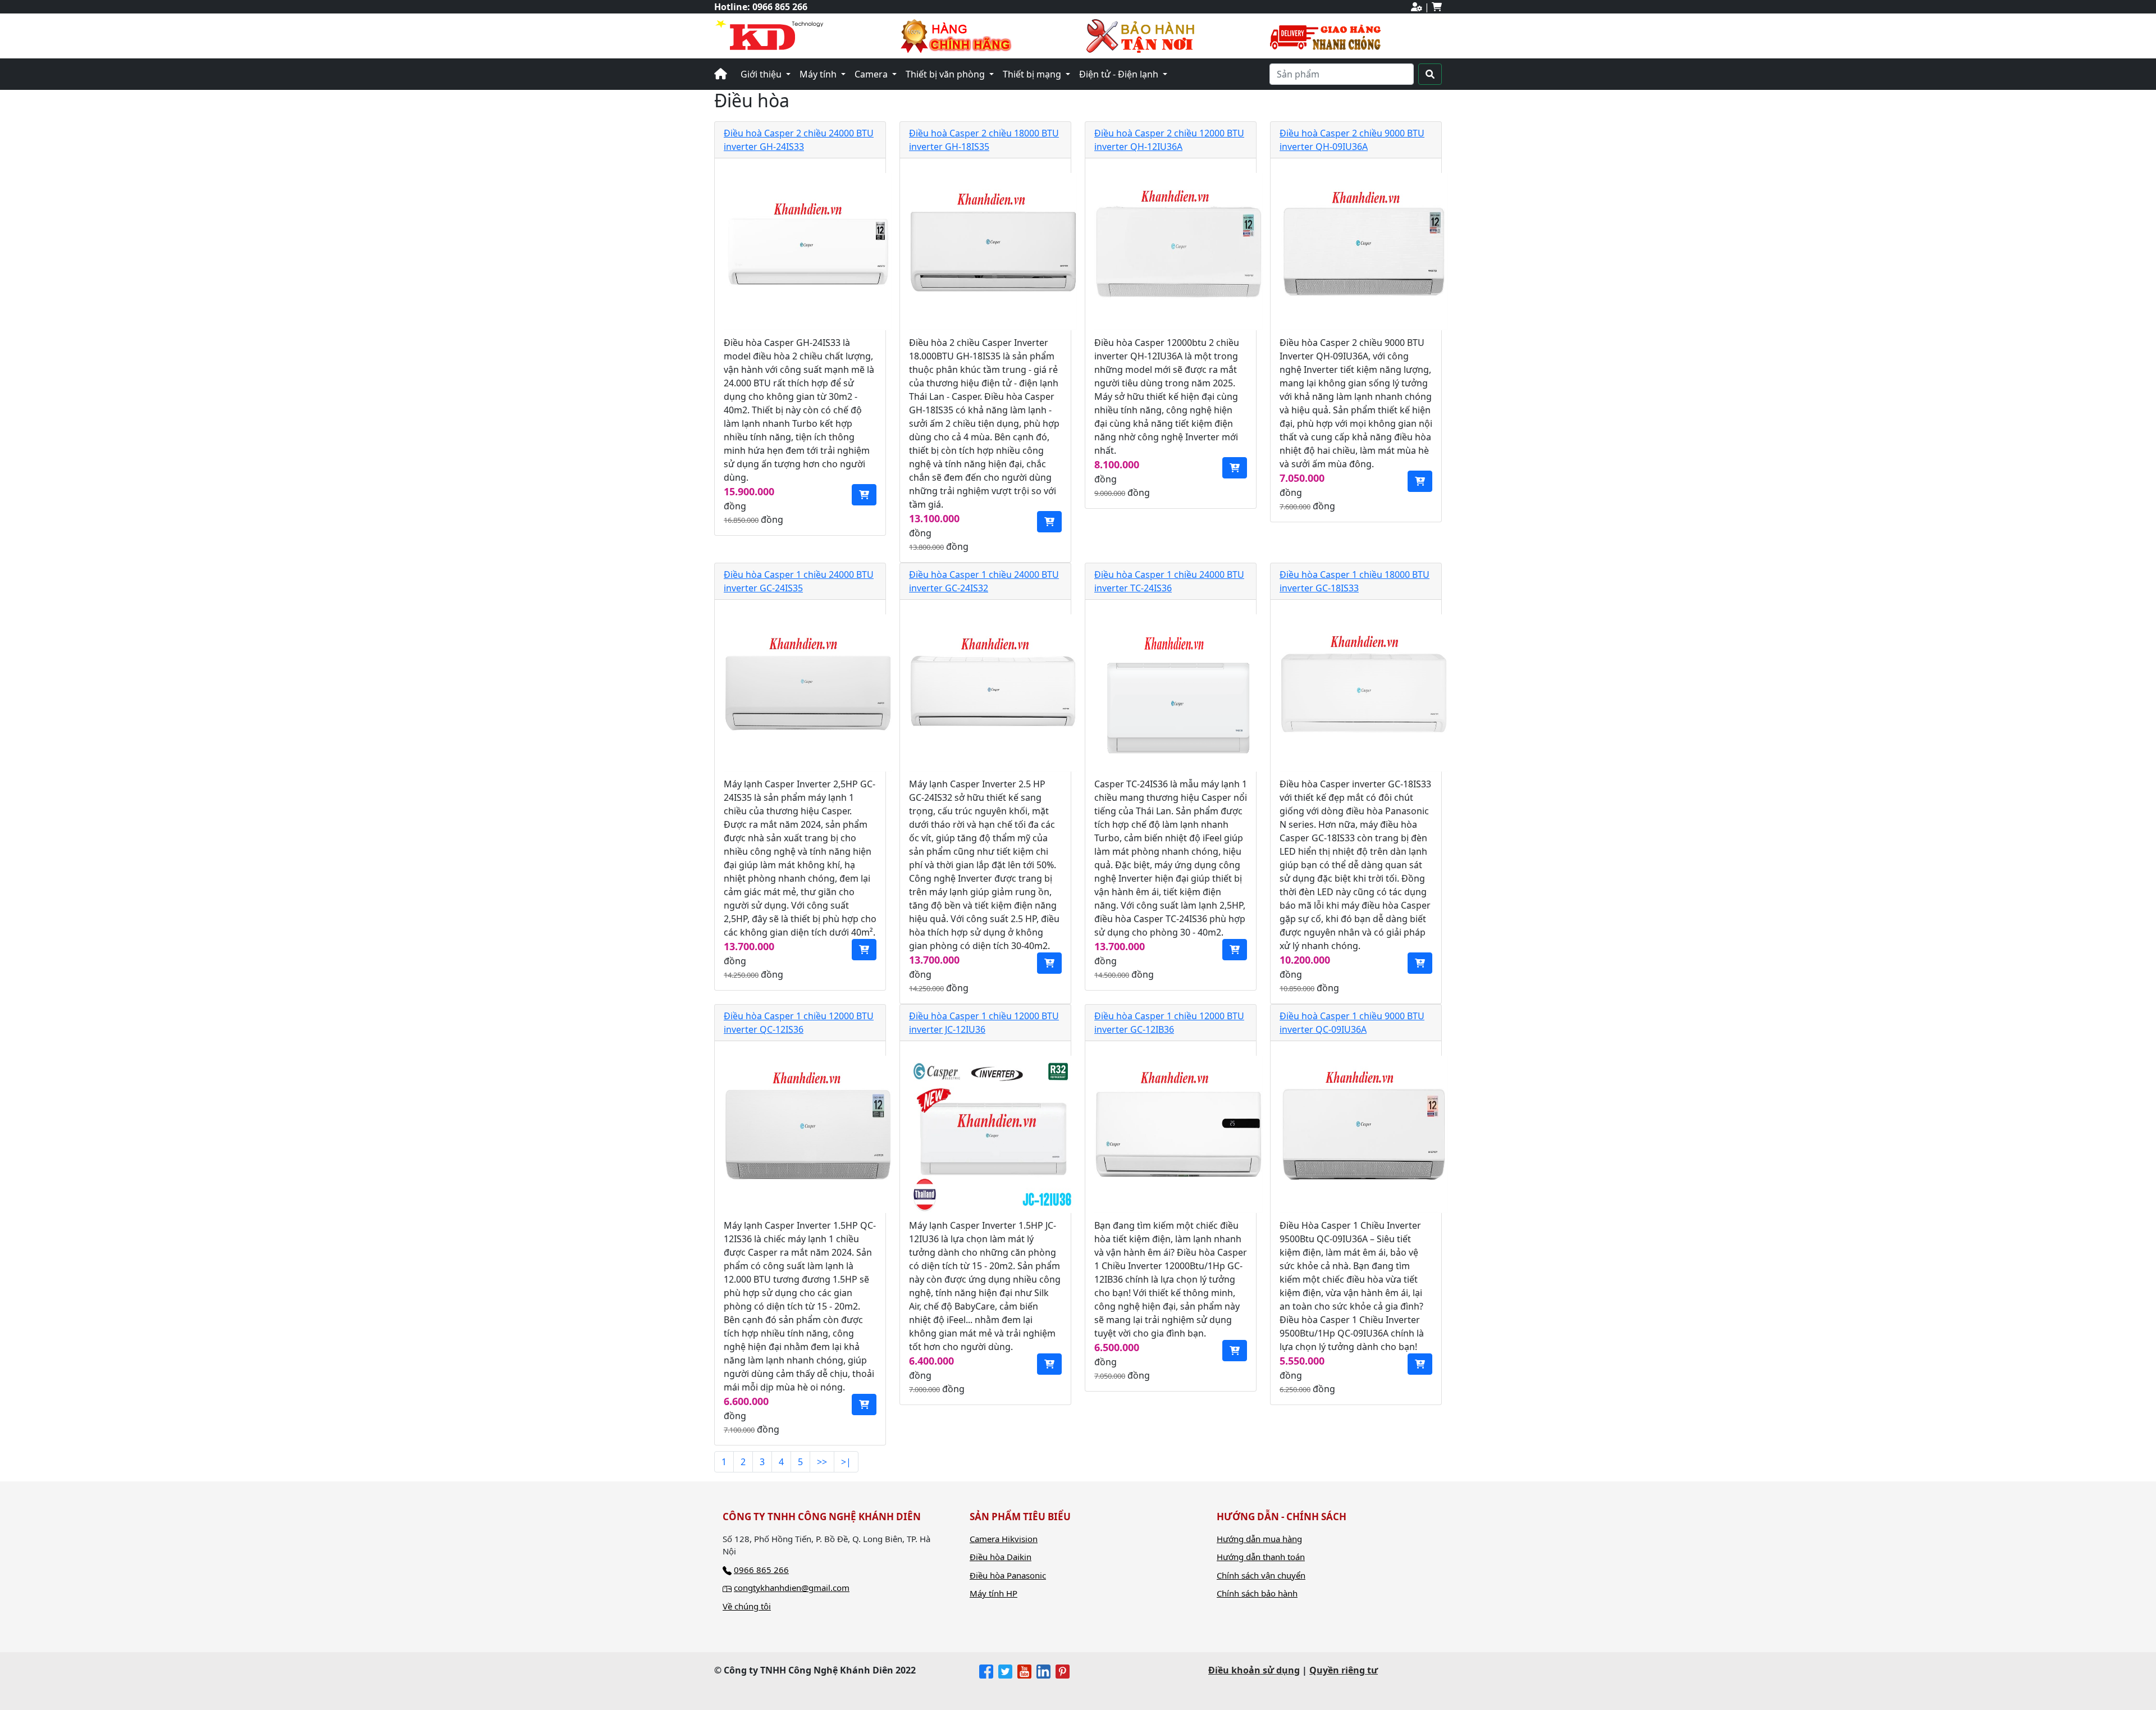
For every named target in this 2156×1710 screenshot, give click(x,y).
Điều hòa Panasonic (1008, 1575)
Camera (872, 74)
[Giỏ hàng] (1437, 7)
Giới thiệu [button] (762, 74)
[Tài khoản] (1417, 7)
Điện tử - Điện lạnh (1120, 74)
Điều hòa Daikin (1001, 1557)
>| (846, 1462)
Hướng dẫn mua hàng (1259, 1539)
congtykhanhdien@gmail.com (792, 1588)
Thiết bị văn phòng (946, 74)
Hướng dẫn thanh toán (1261, 1557)
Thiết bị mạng (1033, 74)
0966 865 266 (780, 7)
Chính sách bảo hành (1257, 1593)
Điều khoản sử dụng (1254, 1670)
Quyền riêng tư (1344, 1670)
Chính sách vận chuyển (1261, 1575)
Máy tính (819, 74)
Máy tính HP (994, 1593)
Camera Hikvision (1004, 1539)
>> (822, 1462)
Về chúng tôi (747, 1606)
